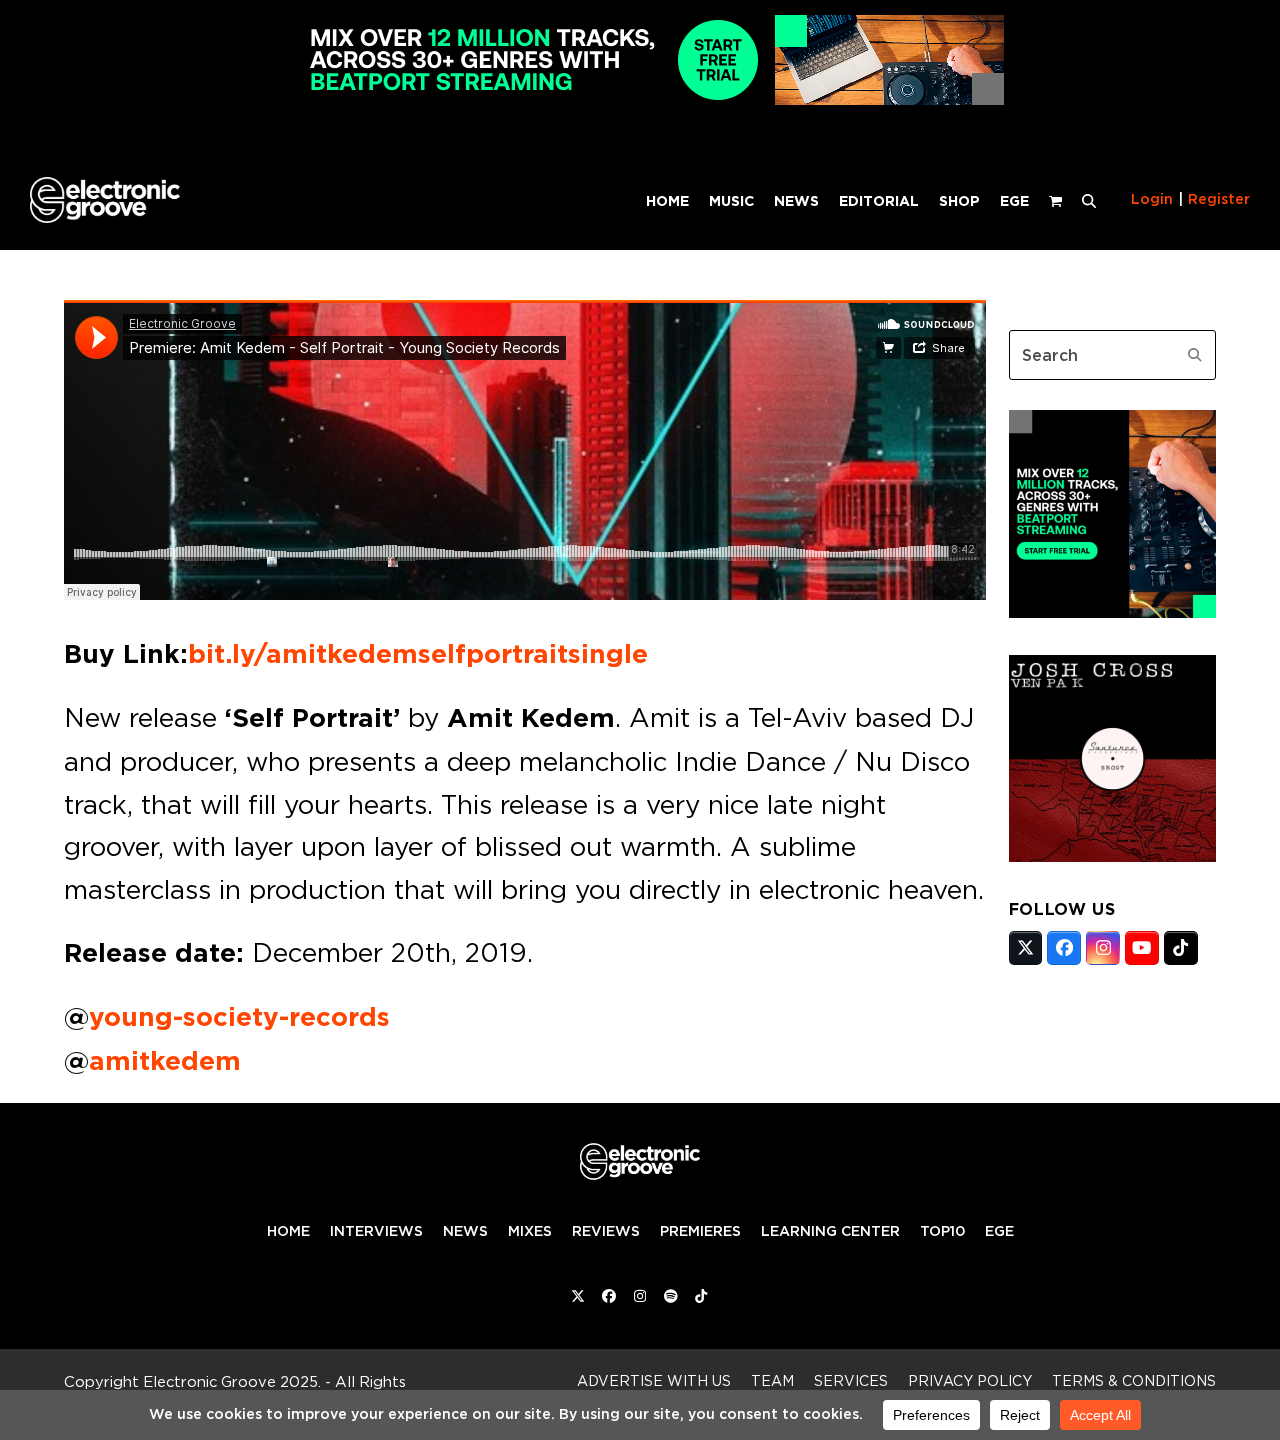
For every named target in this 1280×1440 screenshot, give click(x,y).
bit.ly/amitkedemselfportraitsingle (418, 654)
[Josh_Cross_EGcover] (1112, 856)
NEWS (465, 1231)
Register (1219, 199)
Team (772, 1380)
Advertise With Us (654, 1380)
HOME (288, 1231)
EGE (999, 1231)
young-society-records (239, 1017)
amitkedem (165, 1061)
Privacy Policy (970, 1380)
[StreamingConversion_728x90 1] (640, 99)
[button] (1089, 200)
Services (851, 1380)
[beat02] (1112, 612)
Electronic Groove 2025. (232, 1381)
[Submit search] (1195, 355)
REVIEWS (606, 1231)
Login (1152, 199)
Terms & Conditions (1134, 1380)
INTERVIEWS (376, 1231)
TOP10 (942, 1231)
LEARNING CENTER (830, 1231)
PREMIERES (700, 1231)
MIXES (530, 1231)
